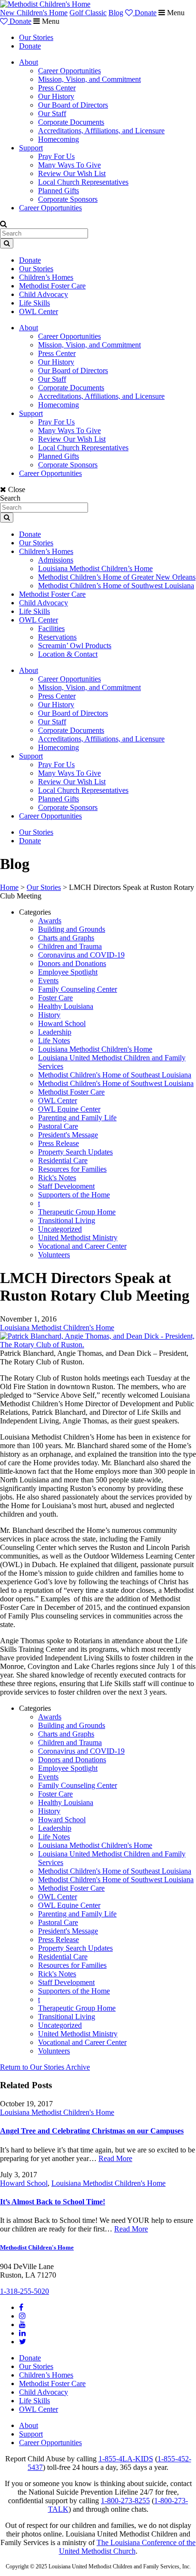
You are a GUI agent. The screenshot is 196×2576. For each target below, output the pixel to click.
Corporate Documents (71, 122)
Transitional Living (67, 1220)
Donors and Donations (72, 963)
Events (48, 981)
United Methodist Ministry (78, 1238)
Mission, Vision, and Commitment (89, 79)
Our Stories (36, 37)
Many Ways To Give (69, 165)
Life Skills (34, 303)
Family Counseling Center (78, 989)
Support (31, 148)
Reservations (57, 637)
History (49, 1015)
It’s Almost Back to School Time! (53, 2202)
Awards (50, 921)
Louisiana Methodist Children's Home (95, 1049)
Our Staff (52, 114)
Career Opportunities (69, 71)
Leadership (55, 1032)
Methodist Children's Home (37, 2247)
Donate (145, 13)
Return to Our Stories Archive (45, 2067)
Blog (116, 13)
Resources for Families (72, 1169)
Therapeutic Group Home (77, 1212)
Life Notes (54, 1041)
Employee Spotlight (68, 972)
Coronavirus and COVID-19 (81, 955)
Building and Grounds (72, 929)
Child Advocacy (44, 294)
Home (9, 887)
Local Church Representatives (83, 182)
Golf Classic (88, 13)
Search (10, 498)
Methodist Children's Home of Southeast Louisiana (115, 1075)
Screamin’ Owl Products (75, 646)
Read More (115, 2158)
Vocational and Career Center (82, 1246)
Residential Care (63, 1160)
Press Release (59, 1143)
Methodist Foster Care (52, 286)
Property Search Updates (75, 1152)
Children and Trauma (70, 946)
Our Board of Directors (73, 105)
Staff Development (66, 1186)
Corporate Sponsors (68, 199)
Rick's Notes (57, 1178)
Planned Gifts (59, 191)
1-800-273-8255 (125, 2501)
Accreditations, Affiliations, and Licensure (101, 131)
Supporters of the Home (74, 1195)
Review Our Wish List (72, 173)
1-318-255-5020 (24, 2291)
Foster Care (55, 998)
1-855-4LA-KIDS (126, 2459)
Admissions (56, 560)
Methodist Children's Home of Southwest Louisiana (116, 1083)
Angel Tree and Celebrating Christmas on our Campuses (92, 2131)
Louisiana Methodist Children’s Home (95, 568)
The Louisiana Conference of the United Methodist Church (127, 2547)
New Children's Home (34, 13)
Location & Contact (68, 654)
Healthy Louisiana (66, 1006)
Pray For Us (56, 156)
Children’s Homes (46, 277)
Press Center (57, 88)
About (29, 62)
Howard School (62, 1023)
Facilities (51, 628)
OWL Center (39, 311)
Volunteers (54, 1255)
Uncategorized (60, 1229)
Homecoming (59, 139)
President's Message (68, 1135)
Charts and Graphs (66, 938)
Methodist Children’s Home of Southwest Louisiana (116, 586)
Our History (56, 96)
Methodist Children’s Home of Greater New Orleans (117, 577)
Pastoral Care (58, 1126)
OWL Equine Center (69, 1109)
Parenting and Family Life (77, 1118)
